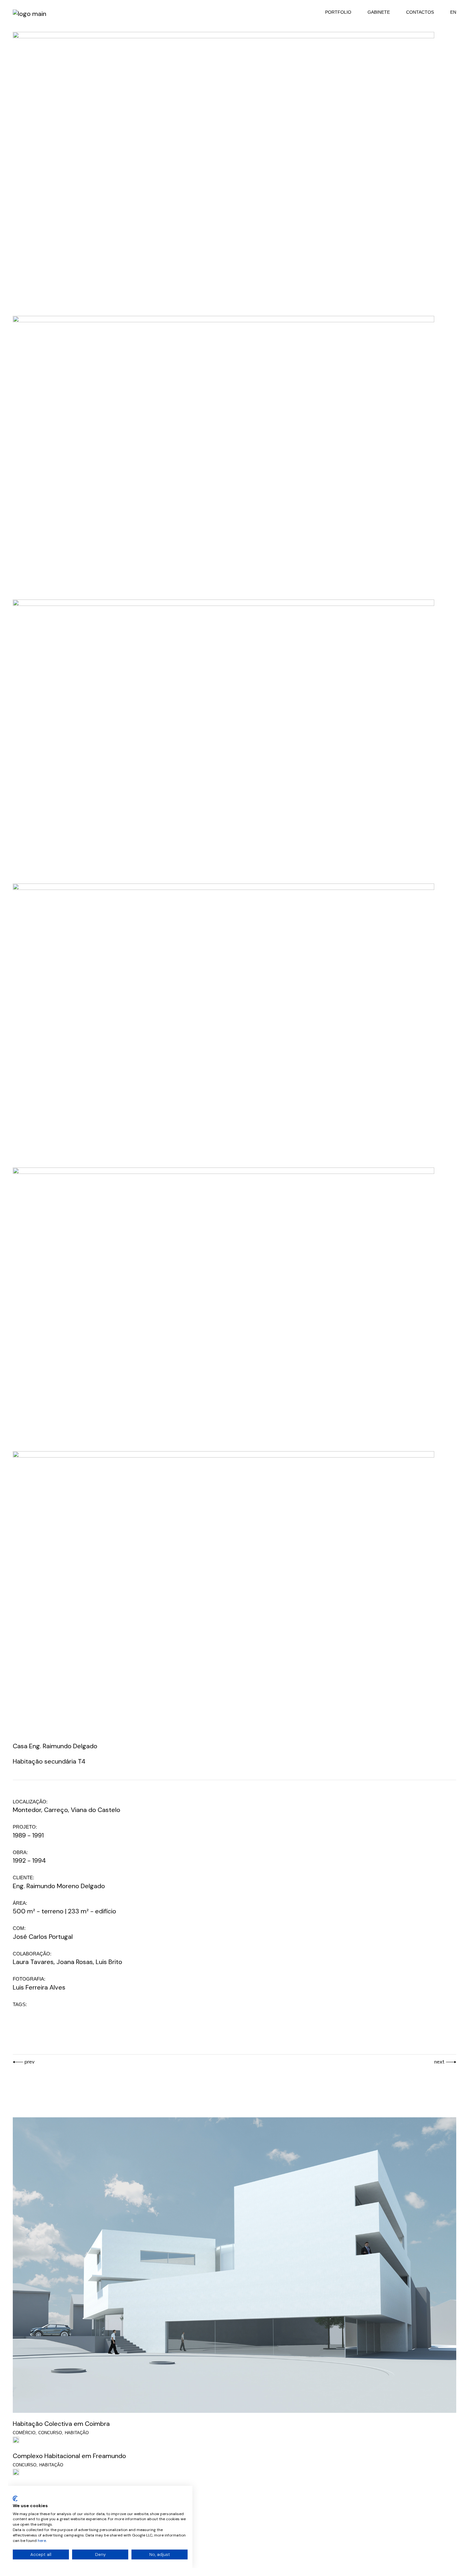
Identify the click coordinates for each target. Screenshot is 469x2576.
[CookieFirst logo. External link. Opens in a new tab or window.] (15, 2499)
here (42, 2541)
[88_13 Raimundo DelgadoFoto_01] (223, 172)
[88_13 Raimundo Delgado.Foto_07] (223, 1592)
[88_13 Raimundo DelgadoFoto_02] (223, 456)
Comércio (24, 2433)
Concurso (50, 2433)
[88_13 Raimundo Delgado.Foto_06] (223, 1308)
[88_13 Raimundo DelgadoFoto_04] (223, 740)
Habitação (77, 2433)
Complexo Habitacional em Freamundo (69, 2456)
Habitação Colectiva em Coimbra (61, 2424)
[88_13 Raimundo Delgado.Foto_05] (223, 1024)
